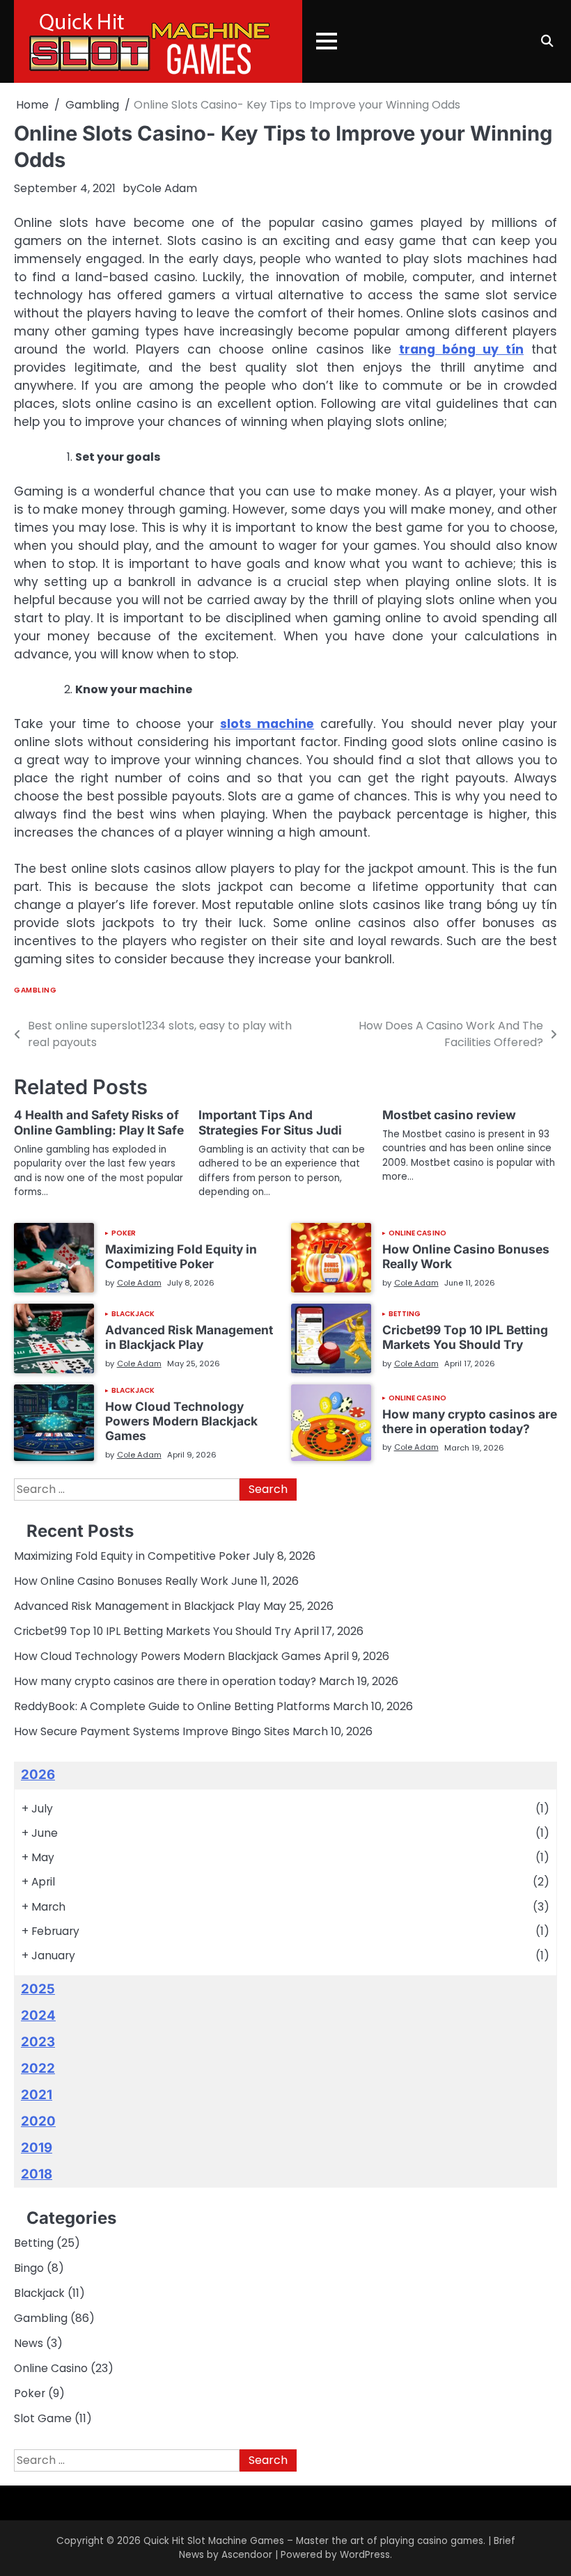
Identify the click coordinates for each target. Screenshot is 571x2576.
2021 (37, 2095)
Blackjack (133, 1314)
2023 (38, 2042)
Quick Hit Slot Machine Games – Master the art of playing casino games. (314, 2541)
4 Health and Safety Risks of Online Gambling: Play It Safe (99, 1122)
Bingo (29, 2268)
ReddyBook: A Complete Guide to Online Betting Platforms (172, 1706)
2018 (37, 2174)
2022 (38, 2068)
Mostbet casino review (449, 1115)
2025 (38, 1989)
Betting (405, 1314)
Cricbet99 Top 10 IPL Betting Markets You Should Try (465, 1337)
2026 (38, 1775)
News (29, 2343)
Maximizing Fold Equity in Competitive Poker (181, 1256)
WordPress (365, 2555)
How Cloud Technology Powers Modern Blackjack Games (181, 1421)
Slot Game (43, 2418)
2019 (37, 2148)
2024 (38, 2015)
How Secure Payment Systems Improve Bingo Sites (152, 1731)
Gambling (35, 990)
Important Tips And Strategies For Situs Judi (270, 1122)
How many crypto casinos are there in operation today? (470, 1421)
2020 (38, 2121)
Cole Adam (167, 188)
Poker (124, 1233)
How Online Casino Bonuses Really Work (466, 1256)
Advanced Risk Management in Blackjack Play (189, 1337)
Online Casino (417, 1233)
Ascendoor (247, 2555)
